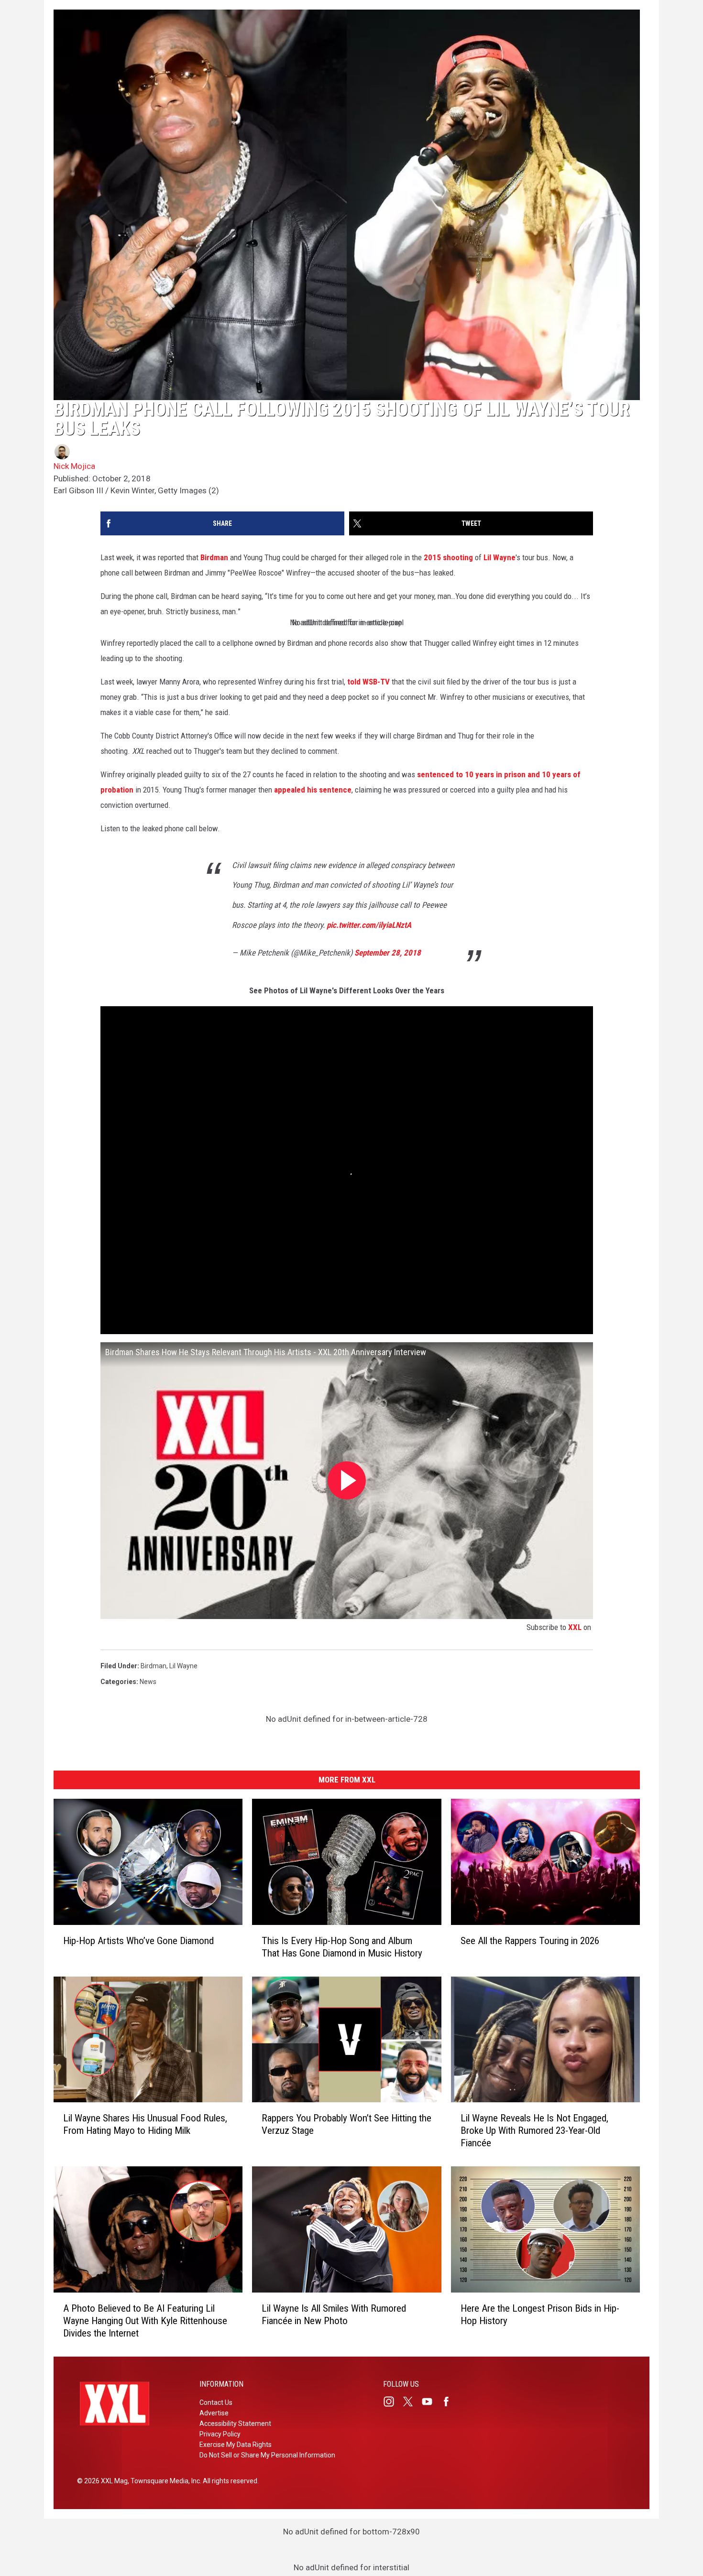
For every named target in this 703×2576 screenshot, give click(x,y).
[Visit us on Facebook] (450, 2402)
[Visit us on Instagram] (393, 2402)
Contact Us (216, 2402)
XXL (575, 1627)
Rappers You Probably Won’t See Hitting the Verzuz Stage (346, 2124)
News (148, 1682)
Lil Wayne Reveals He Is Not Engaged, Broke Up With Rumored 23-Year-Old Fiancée (534, 2130)
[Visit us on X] (412, 2402)
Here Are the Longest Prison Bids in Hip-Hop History (540, 2315)
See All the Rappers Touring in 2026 (530, 1941)
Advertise (214, 2413)
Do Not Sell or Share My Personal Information (267, 2455)
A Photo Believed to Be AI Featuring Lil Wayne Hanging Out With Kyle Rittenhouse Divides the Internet (145, 2321)
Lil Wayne (500, 557)
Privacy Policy (220, 2434)
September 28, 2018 (388, 953)
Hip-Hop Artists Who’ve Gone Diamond (138, 1941)
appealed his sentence (313, 790)
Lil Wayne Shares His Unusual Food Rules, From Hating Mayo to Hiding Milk (145, 2124)
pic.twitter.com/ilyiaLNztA (369, 925)
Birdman (214, 557)
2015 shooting (448, 557)
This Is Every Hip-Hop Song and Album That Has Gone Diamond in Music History (342, 1947)
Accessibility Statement (235, 2424)
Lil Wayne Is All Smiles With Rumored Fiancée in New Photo (334, 2315)
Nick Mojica (74, 466)
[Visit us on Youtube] (431, 2402)
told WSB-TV (368, 682)
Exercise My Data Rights (236, 2445)
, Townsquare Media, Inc (164, 2481)
